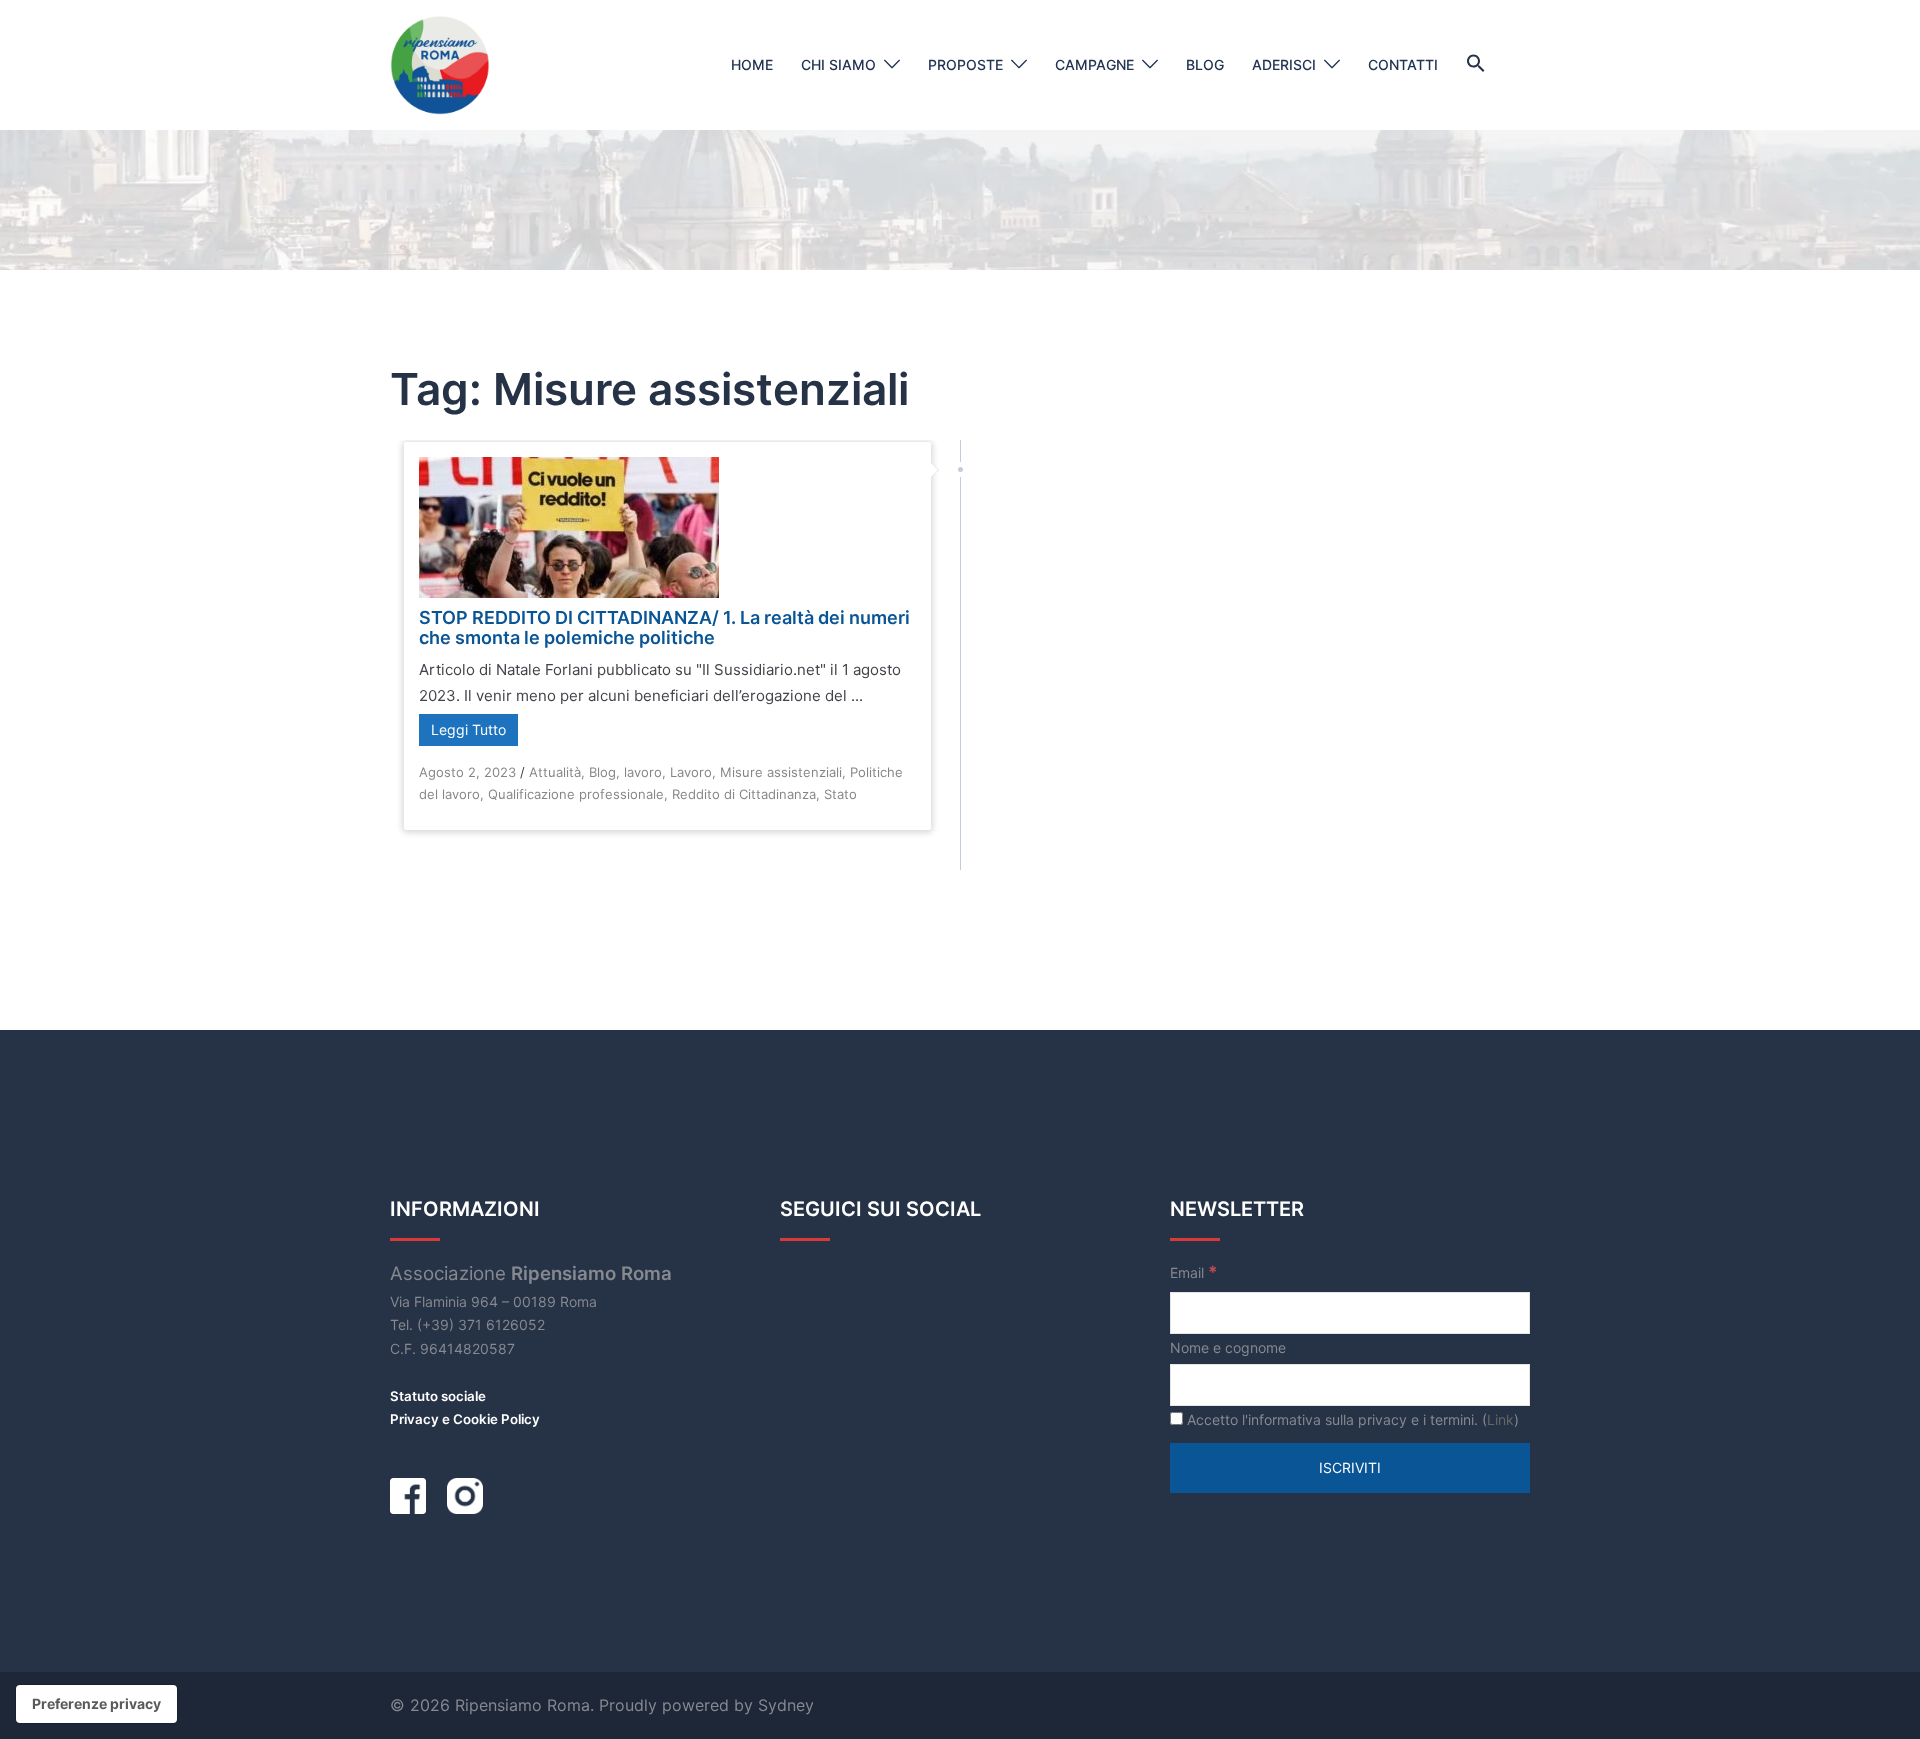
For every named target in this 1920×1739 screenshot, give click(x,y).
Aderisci (1284, 64)
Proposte (965, 64)
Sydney (786, 1705)
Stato (840, 794)
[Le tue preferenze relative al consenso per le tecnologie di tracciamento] (96, 1704)
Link (1500, 1419)
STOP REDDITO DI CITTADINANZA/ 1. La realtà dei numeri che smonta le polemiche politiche (664, 627)
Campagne (1094, 64)
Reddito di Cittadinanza (744, 794)
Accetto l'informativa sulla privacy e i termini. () (1351, 1419)
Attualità (555, 772)
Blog (1205, 64)
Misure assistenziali (781, 772)
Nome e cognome (1228, 1347)
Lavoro (691, 772)
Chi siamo (838, 64)
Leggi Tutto (468, 729)
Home (752, 64)
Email (1193, 1272)
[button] (1476, 64)
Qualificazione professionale (576, 794)
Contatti (1403, 64)
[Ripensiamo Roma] (440, 63)
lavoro (643, 772)
